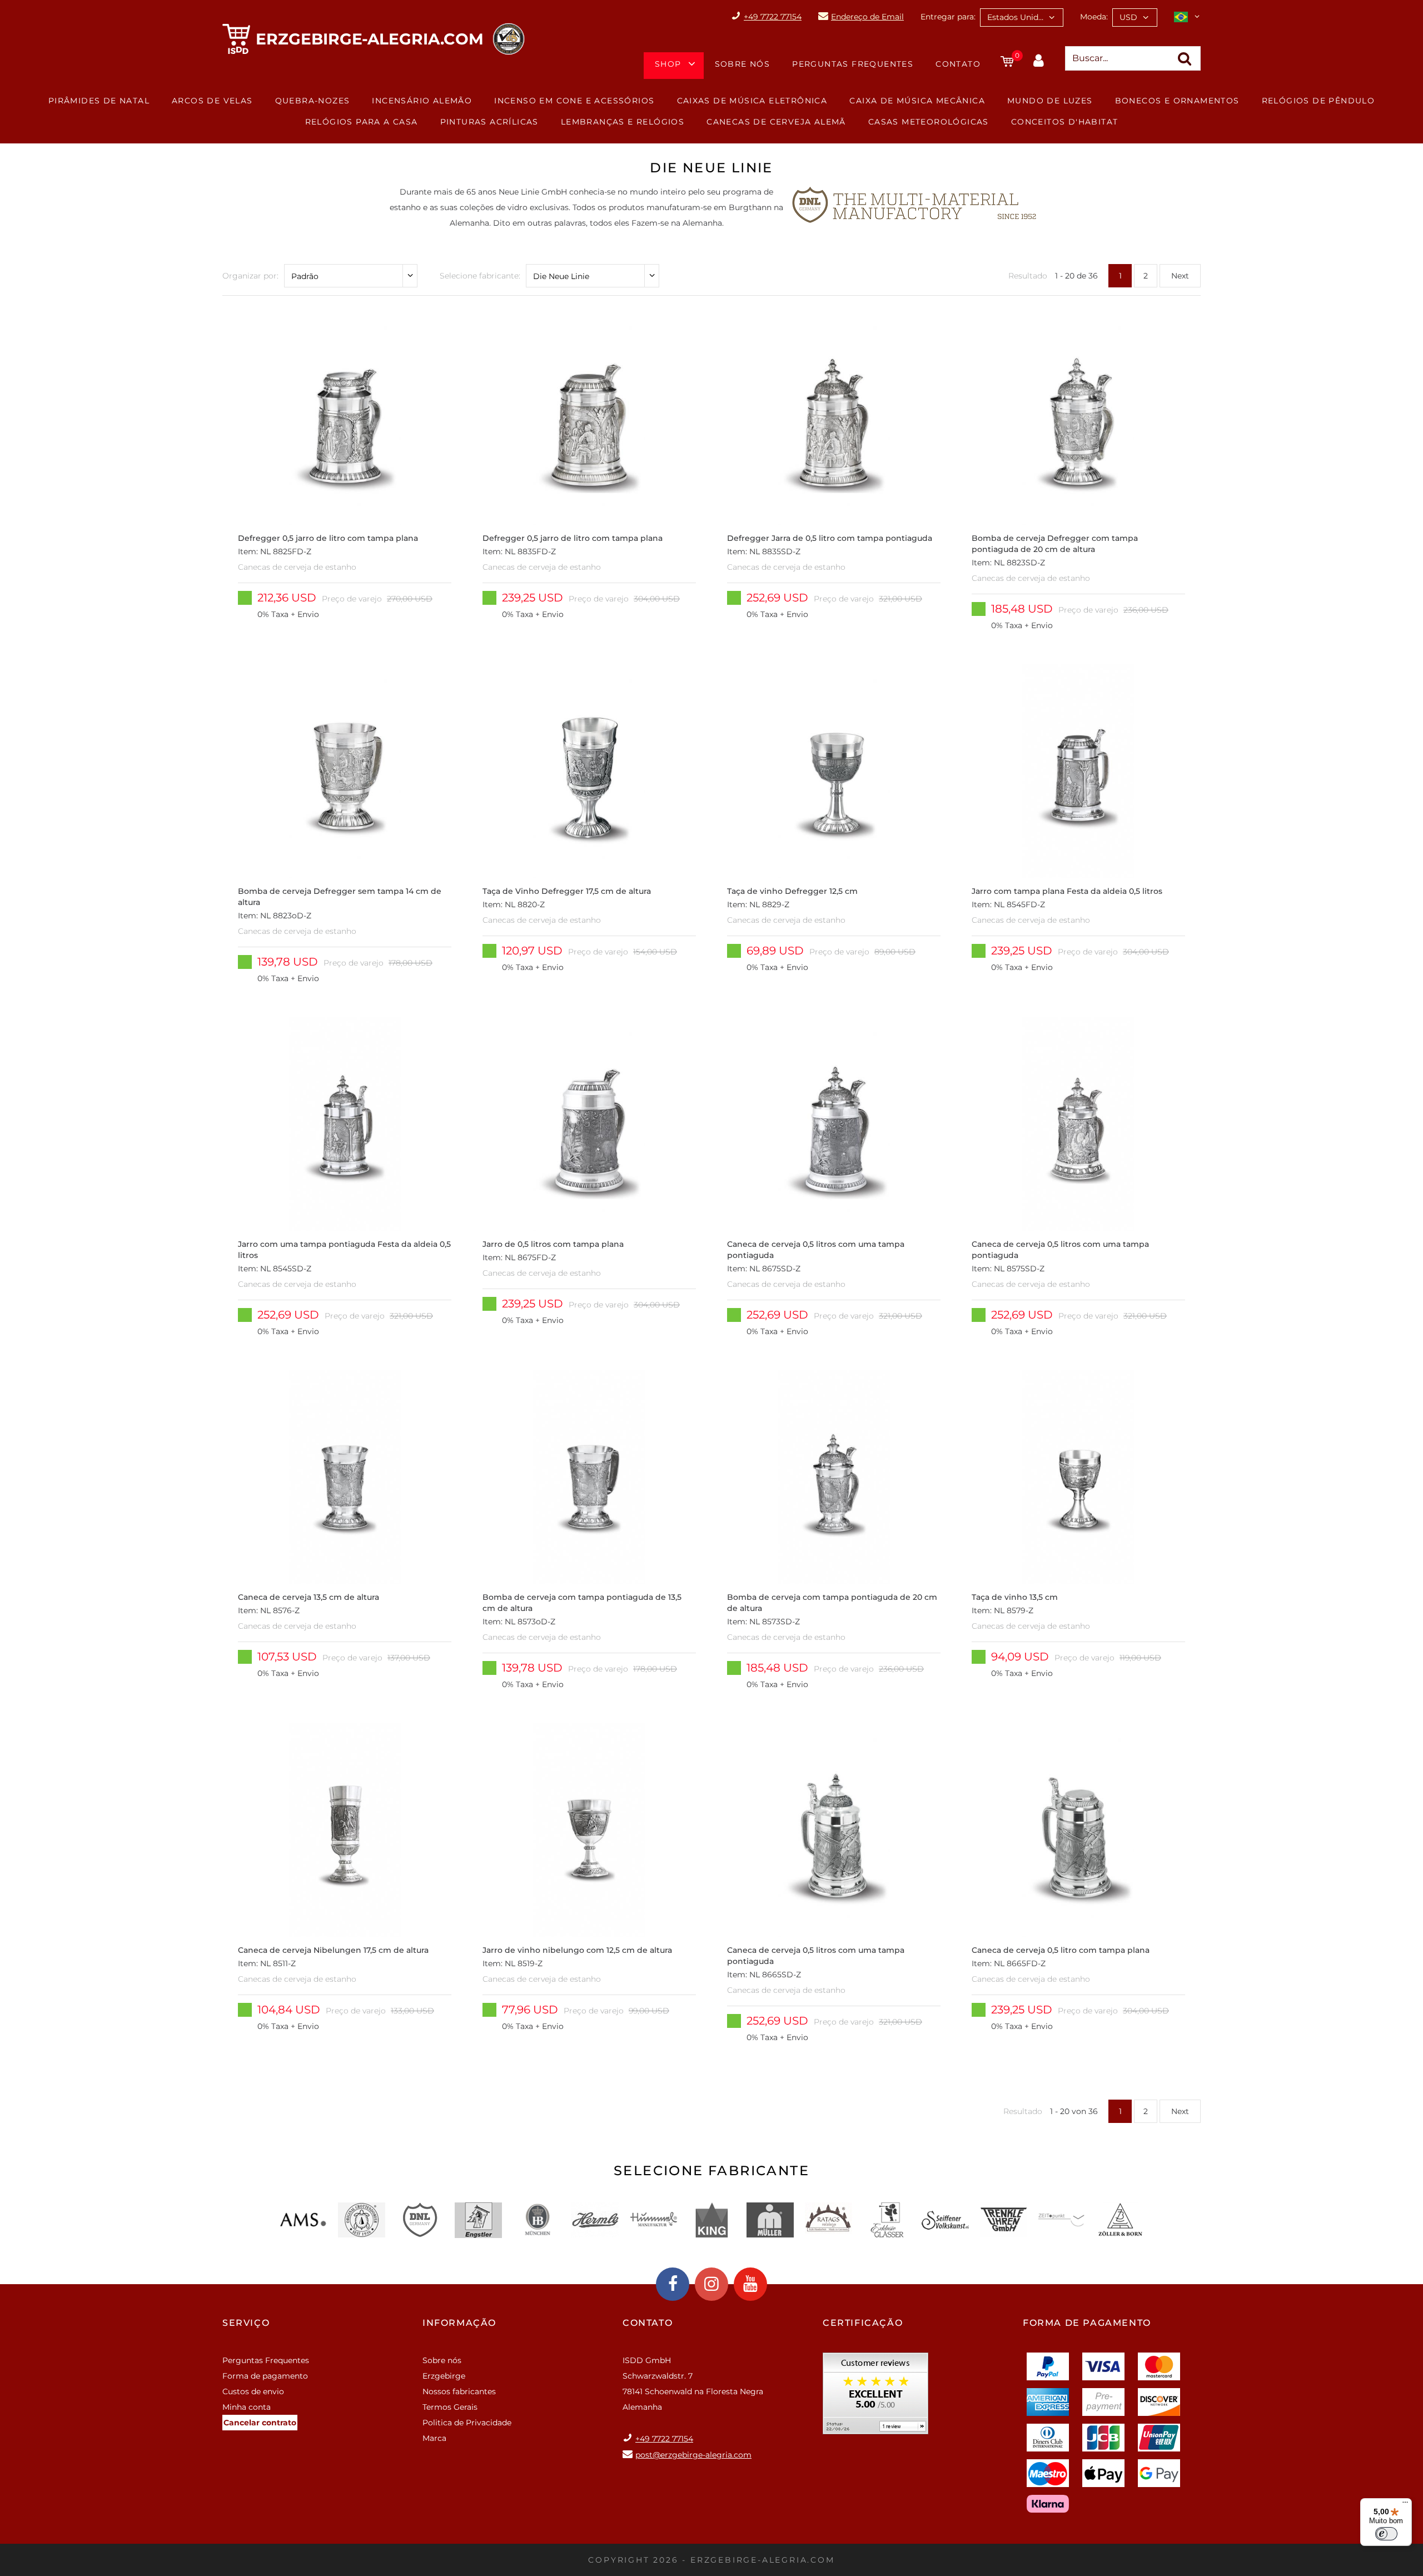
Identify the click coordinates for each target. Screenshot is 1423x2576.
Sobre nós (743, 64)
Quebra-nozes (313, 101)
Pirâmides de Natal (99, 101)
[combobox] (1022, 18)
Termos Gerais (450, 2407)
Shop (668, 64)
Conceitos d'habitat (1065, 122)
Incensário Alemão (422, 101)
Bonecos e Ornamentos (1177, 101)
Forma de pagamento (265, 2376)
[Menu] (1405, 2505)
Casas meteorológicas (929, 122)
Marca (434, 2438)
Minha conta (247, 2407)
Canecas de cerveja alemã (776, 122)
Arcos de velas (212, 101)
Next (1180, 276)
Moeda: (1094, 17)
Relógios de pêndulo (1318, 101)
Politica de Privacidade (467, 2423)
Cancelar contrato (260, 2423)
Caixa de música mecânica (917, 101)
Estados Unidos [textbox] (1017, 17)
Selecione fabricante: (480, 276)
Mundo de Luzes (1050, 101)
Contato (958, 64)
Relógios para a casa (362, 122)
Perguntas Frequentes (853, 64)
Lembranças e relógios (623, 122)
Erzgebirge (444, 2376)
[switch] (1386, 2534)
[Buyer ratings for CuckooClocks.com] (875, 2397)
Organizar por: (250, 276)
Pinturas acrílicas (489, 122)
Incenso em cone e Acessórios (574, 101)
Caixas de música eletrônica (752, 101)
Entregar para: (948, 17)
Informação (459, 2323)
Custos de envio (253, 2391)
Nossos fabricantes (459, 2391)
